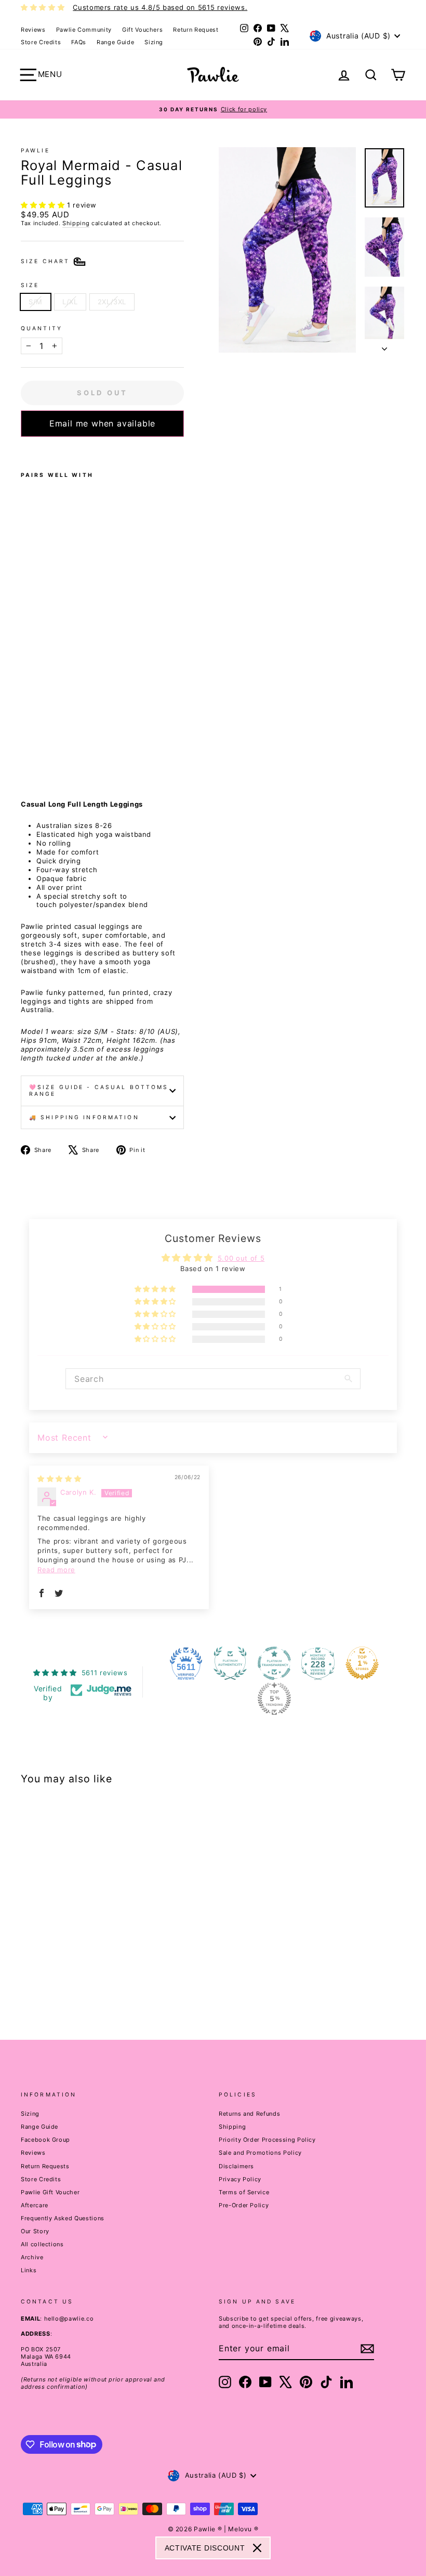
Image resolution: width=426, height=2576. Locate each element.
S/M (36, 302)
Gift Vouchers (142, 30)
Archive (32, 2257)
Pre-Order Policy (244, 2205)
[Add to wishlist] (24, 450)
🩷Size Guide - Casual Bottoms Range (99, 1091)
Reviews (33, 30)
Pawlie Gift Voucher (50, 2192)
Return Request (196, 30)
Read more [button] (56, 1570)
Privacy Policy (240, 2179)
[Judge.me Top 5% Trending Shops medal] (274, 1699)
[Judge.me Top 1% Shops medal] (362, 1663)
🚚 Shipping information (84, 1117)
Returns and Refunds (249, 2114)
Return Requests (45, 2166)
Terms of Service (244, 2192)
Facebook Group (45, 2140)
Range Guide (115, 42)
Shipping (76, 223)
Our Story (35, 2231)
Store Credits (41, 42)
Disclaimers (236, 2166)
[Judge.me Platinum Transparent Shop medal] (274, 1663)
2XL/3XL (112, 302)
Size (30, 285)
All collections (42, 2244)
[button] (44, 205)
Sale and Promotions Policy (260, 2153)
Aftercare (35, 2205)
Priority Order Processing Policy (267, 2140)
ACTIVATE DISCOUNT (205, 2548)
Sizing (154, 42)
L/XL (70, 302)
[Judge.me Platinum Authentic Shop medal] (230, 1663)
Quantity (42, 328)
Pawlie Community (84, 30)
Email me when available (102, 423)
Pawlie (35, 151)
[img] (59, 1479)
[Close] (257, 2548)
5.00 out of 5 (241, 1258)
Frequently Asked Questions (63, 2218)
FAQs (79, 42)
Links (29, 2270)
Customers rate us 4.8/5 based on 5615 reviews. (160, 7)
